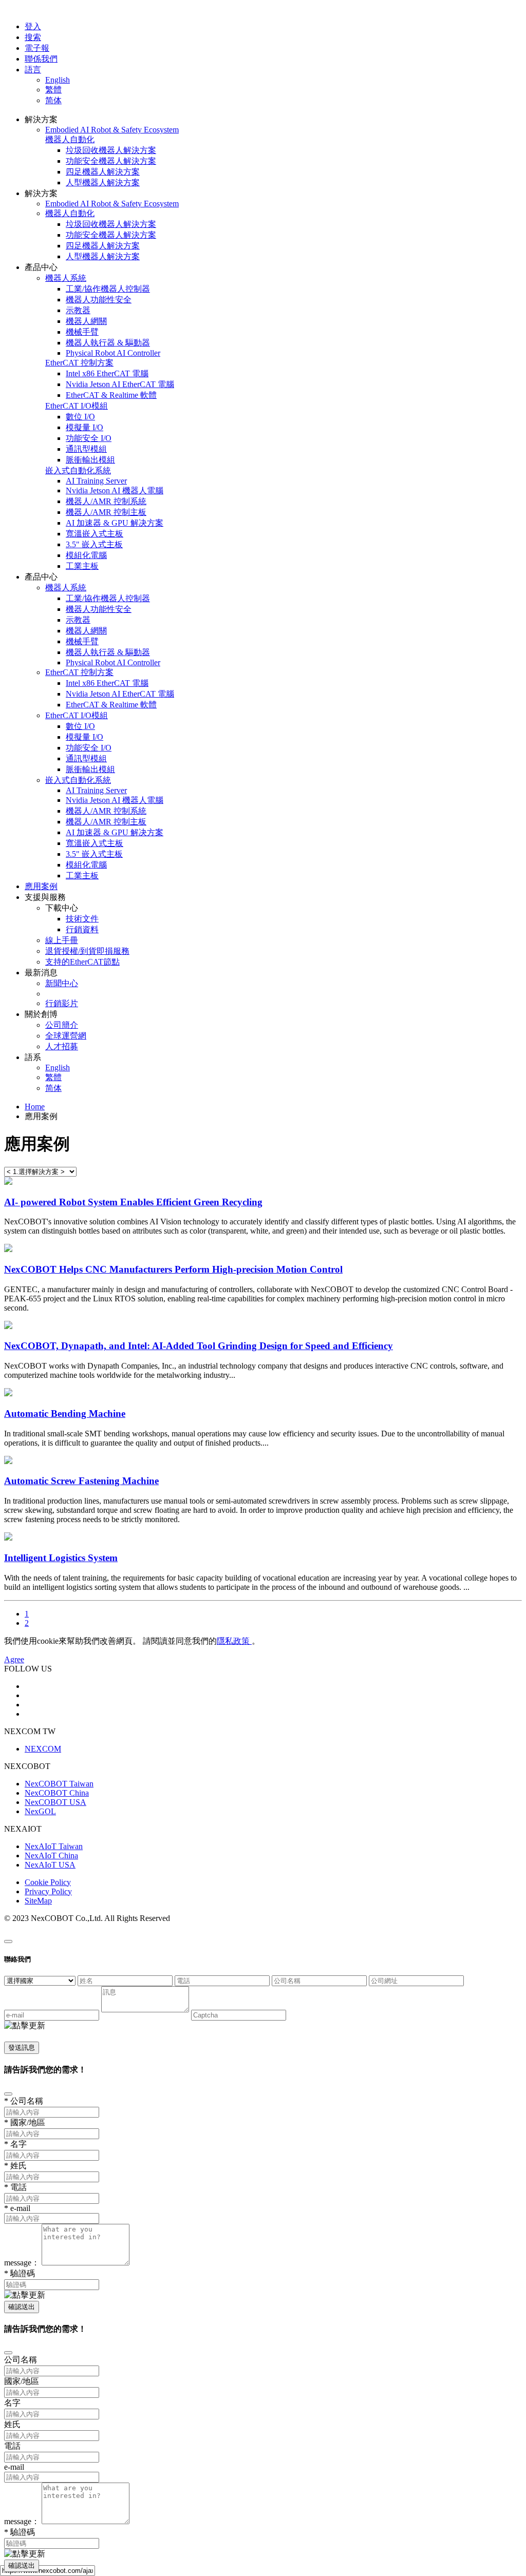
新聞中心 (62, 983)
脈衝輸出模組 (90, 460)
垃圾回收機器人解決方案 (111, 150)
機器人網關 (86, 321)
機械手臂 (82, 332)
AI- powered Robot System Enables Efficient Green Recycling (133, 1202)
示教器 (78, 310)
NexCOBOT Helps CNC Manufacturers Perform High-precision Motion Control (173, 1269)
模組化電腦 (86, 555)
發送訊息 (22, 2048)
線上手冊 (62, 940)
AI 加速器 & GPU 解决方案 (115, 523)
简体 (53, 100)
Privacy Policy (48, 1891)
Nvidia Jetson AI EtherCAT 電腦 (120, 384)
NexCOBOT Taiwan (59, 1784)
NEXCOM (43, 1749)
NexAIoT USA (50, 1865)
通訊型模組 (86, 449)
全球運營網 (66, 1036)
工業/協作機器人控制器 (108, 289)
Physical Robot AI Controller (113, 353)
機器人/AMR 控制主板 (106, 512)
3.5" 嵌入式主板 (94, 544)
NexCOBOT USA (55, 1802)
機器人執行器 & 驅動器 (108, 343)
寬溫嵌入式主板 (95, 534)
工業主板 (82, 566)
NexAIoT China (51, 1856)
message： (22, 2263)
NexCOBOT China (57, 1793)
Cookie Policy (48, 1882)
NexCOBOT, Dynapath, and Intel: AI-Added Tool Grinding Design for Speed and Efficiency (199, 1346)
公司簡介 (62, 1025)
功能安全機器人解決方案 (111, 161)
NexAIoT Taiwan (54, 1846)
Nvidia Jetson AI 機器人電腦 (115, 491)
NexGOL (40, 1811)
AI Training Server (96, 481)
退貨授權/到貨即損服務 (87, 951)
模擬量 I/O (84, 427)
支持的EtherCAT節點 (82, 962)
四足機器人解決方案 (103, 172)
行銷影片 (62, 1003)
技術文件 (82, 919)
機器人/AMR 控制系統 (106, 501)
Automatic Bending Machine (65, 1414)
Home (35, 1107)
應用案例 (41, 886)
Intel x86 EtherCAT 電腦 (107, 373)
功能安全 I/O (89, 438)
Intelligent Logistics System (61, 1558)
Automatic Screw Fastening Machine (81, 1481)
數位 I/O (80, 417)
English (58, 80)
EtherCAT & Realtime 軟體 (111, 395)
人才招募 (62, 1046)
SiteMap (38, 1901)
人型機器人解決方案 (103, 182)
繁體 (53, 90)
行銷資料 (82, 929)
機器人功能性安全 (99, 300)
